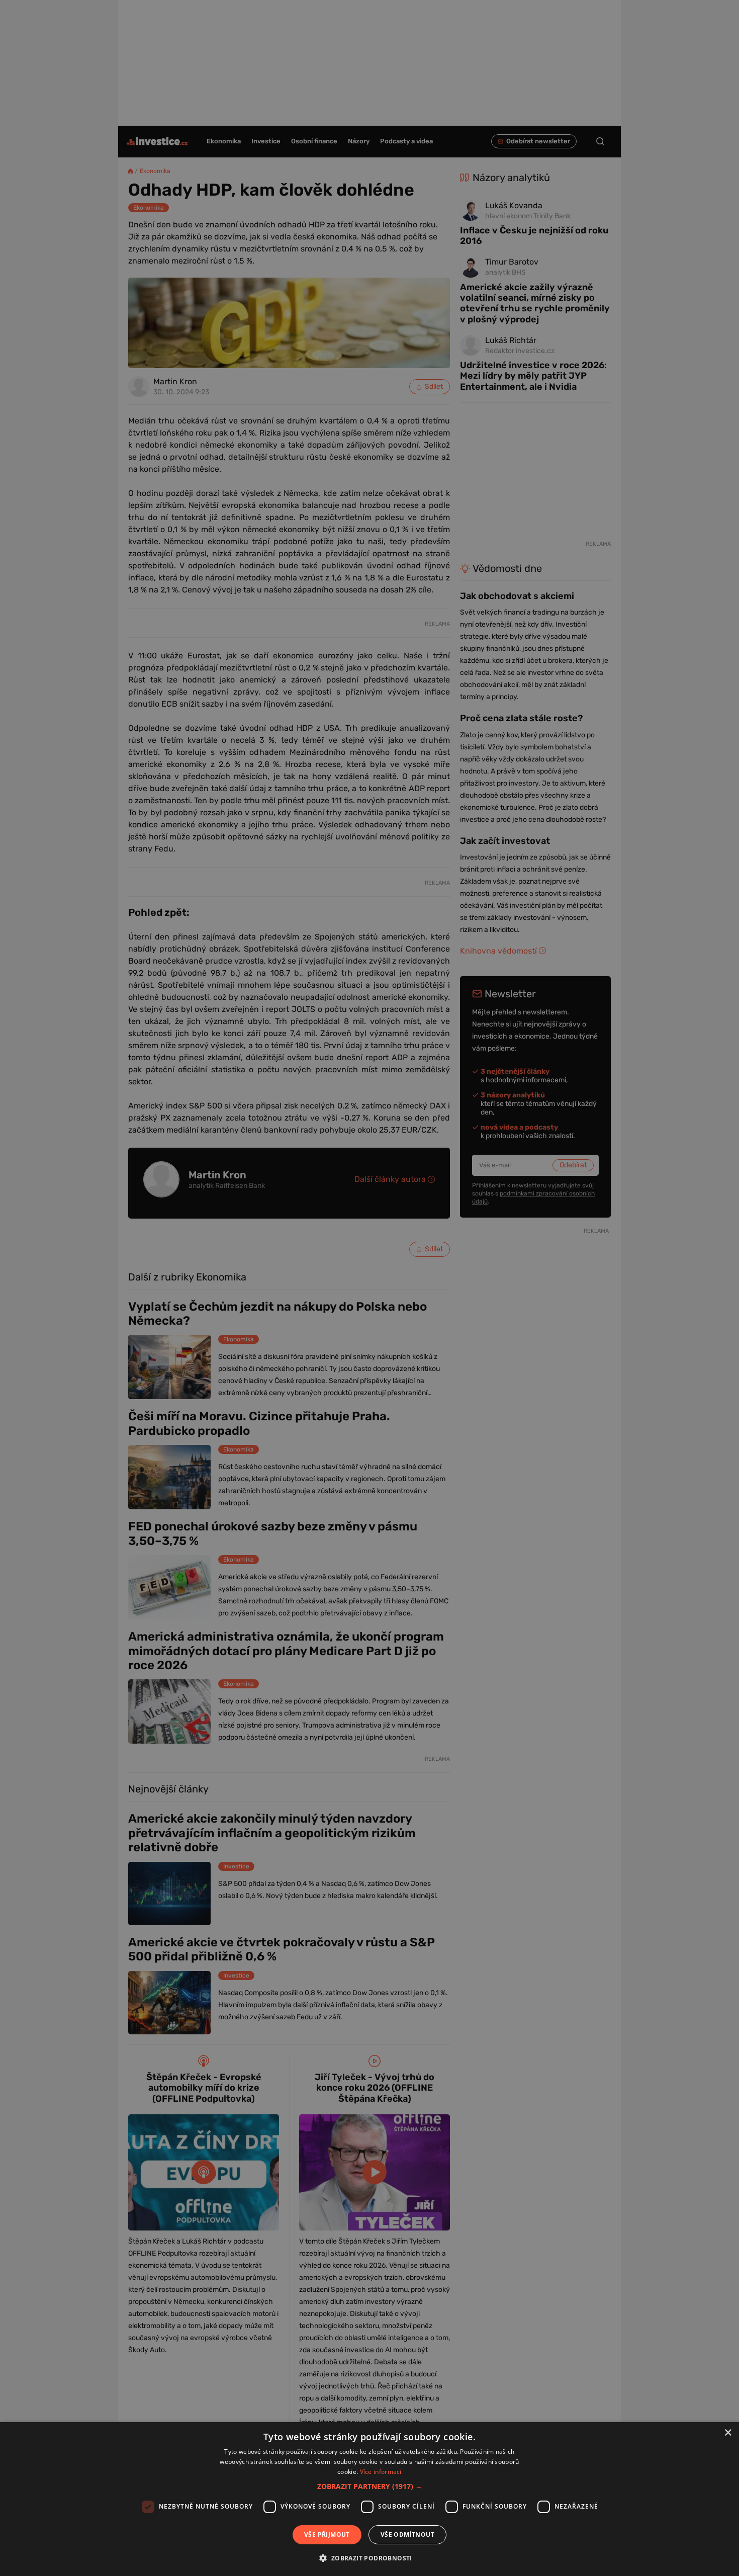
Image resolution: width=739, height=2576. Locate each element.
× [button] (728, 2433)
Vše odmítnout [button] (407, 2535)
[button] (370, 2486)
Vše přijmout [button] (327, 2535)
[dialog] (369, 2499)
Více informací (381, 2472)
